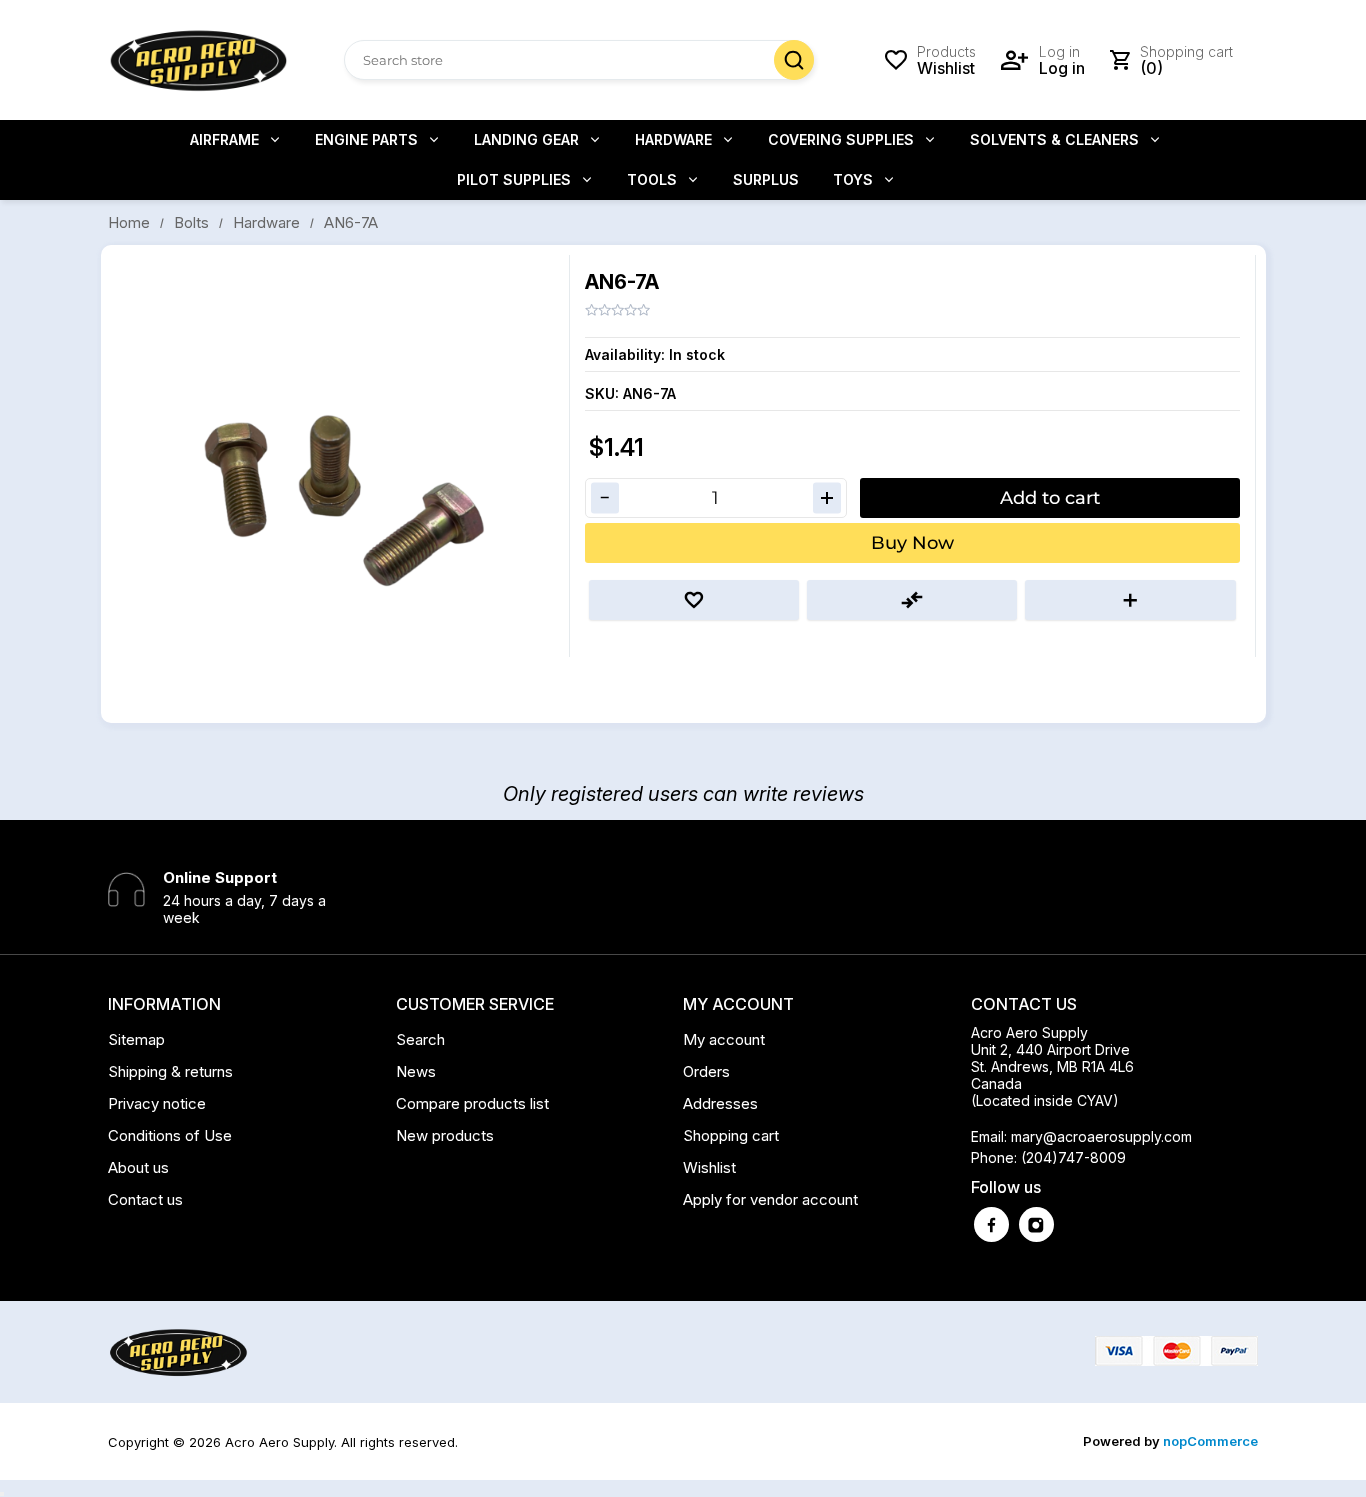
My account (724, 1039)
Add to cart (1050, 498)
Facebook (991, 1224)
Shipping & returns (170, 1071)
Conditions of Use (170, 1135)
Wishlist (709, 1167)
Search (794, 60)
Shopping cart (731, 1135)
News (416, 1071)
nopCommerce (1210, 1441)
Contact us (145, 1199)
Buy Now (912, 543)
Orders (706, 1071)
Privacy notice (157, 1103)
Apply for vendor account (770, 1199)
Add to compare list (912, 600)
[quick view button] (2, 1494)
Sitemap (136, 1039)
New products (445, 1135)
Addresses (720, 1103)
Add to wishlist (694, 600)
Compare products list (472, 1103)
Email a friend (1130, 600)
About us (138, 1167)
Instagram (1036, 1224)
